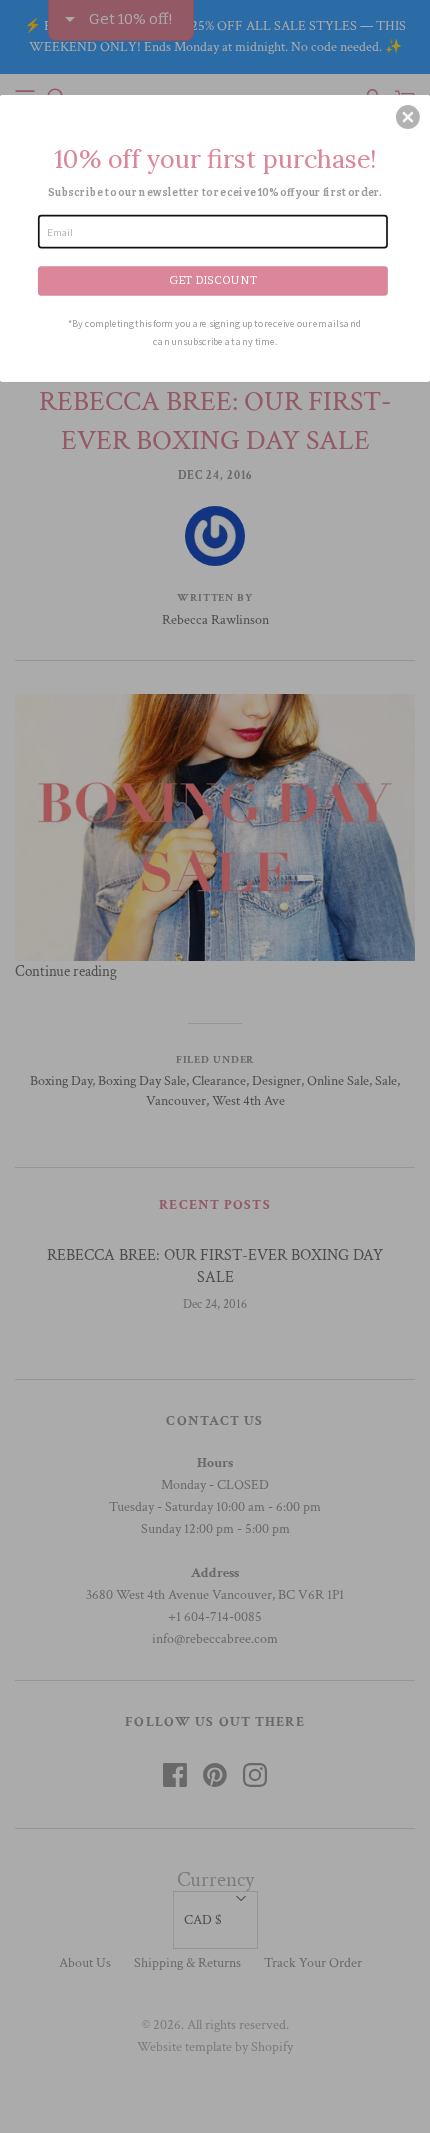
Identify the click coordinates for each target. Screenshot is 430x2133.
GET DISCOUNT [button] (213, 279)
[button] (408, 117)
